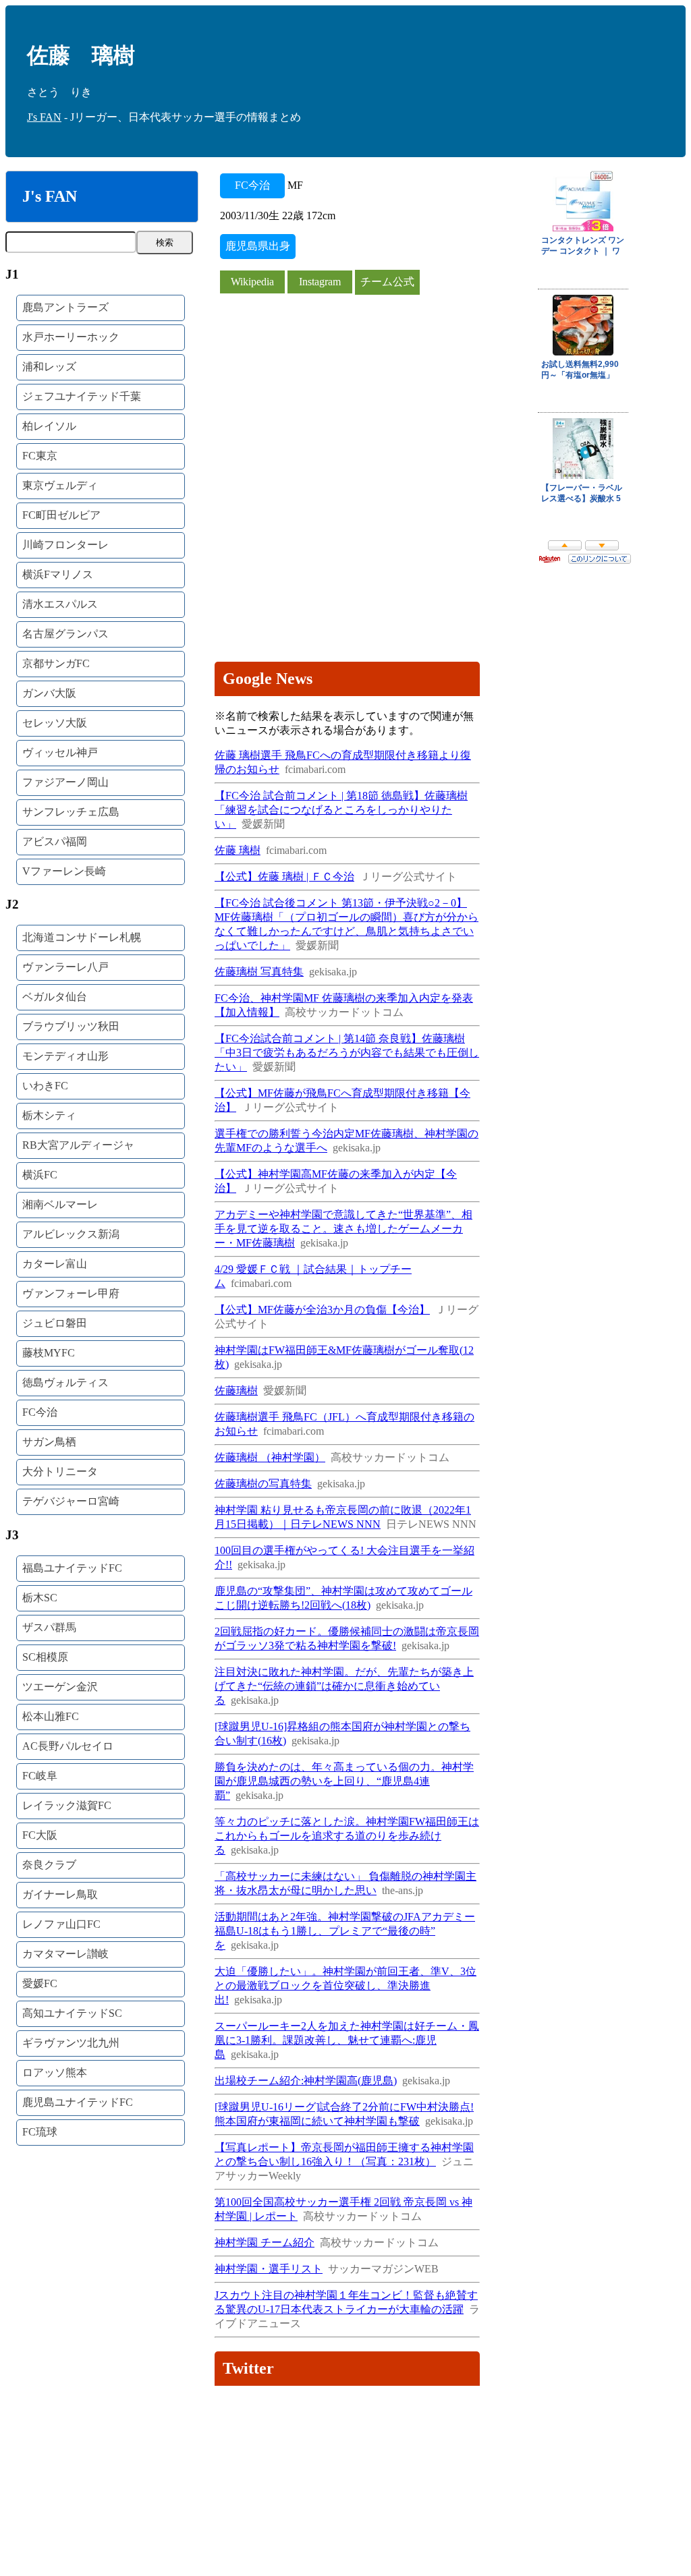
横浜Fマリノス (58, 574)
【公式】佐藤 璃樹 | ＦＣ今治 (284, 877)
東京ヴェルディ (60, 485)
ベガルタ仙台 (55, 997)
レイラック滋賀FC (67, 1805)
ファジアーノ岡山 (65, 782)
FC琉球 (40, 2132)
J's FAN (44, 117)
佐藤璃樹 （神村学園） (270, 1457)
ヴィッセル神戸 (60, 752)
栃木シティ (49, 1115)
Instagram (320, 282)
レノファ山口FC (61, 1924)
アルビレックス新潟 (71, 1234)
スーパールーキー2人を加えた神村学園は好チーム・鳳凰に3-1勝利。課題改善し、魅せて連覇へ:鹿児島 (347, 2040)
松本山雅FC (51, 1716)
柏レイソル (49, 426)
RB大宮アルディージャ (78, 1145)
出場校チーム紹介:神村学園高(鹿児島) (306, 2081)
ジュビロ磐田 (55, 1323)
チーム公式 (387, 282)
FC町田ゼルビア (61, 515)
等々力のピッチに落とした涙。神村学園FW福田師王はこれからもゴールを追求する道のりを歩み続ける (347, 1836)
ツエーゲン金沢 (60, 1687)
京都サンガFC (56, 663)
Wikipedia (252, 282)
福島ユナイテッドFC (72, 1568)
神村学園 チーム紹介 (265, 2242)
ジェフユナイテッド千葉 (82, 396)
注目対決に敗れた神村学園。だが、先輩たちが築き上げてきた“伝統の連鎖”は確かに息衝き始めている (344, 1686)
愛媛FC (40, 1983)
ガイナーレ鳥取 (60, 1894)
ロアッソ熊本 (55, 2072)
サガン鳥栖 (49, 1442)
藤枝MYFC (49, 1353)
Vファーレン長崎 (64, 871)
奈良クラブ (49, 1865)
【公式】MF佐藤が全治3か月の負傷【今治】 (322, 1310)
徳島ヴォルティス (65, 1382)
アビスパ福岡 (55, 841)
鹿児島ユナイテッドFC (78, 2102)
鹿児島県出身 (258, 246)
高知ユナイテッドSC (72, 2013)
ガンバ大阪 (49, 693)
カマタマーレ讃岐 (65, 1954)
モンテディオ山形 (65, 1056)
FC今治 (40, 1412)
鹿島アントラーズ (65, 307)
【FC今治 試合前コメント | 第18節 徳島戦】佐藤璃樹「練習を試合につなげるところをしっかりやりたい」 (341, 810)
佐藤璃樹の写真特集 (263, 1484)
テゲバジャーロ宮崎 (71, 1501)
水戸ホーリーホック (71, 337)
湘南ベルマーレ (60, 1204)
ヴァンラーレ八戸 (65, 967)
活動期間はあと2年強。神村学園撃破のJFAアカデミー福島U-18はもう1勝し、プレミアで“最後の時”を (345, 1931)
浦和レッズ (49, 367)
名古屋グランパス (65, 634)
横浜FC (40, 1175)
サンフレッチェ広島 (71, 812)
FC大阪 (40, 1835)
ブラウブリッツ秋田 (71, 1026)
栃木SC (40, 1598)
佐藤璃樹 (236, 1391)
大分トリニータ (60, 1471)
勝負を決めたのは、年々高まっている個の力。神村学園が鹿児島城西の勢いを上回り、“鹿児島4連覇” (344, 1781)
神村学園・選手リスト (269, 2269)
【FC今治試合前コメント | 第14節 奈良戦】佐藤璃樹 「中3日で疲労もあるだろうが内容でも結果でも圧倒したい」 (347, 1053)
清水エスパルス (60, 604)
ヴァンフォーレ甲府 (71, 1293)
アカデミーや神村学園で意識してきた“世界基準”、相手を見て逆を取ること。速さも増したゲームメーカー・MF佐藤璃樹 (343, 1229)
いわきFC (45, 1086)
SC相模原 (45, 1657)
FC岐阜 (40, 1776)
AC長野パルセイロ (68, 1746)
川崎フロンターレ (65, 545)
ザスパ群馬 (49, 1627)
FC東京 (40, 456)
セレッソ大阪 (55, 723)
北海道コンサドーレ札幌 (82, 937)
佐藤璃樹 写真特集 (259, 972)
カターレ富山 (55, 1264)
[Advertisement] (348, 390)
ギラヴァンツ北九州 (71, 2043)
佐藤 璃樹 (238, 850)
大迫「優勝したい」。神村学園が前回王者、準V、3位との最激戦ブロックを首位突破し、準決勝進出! (345, 1985)
